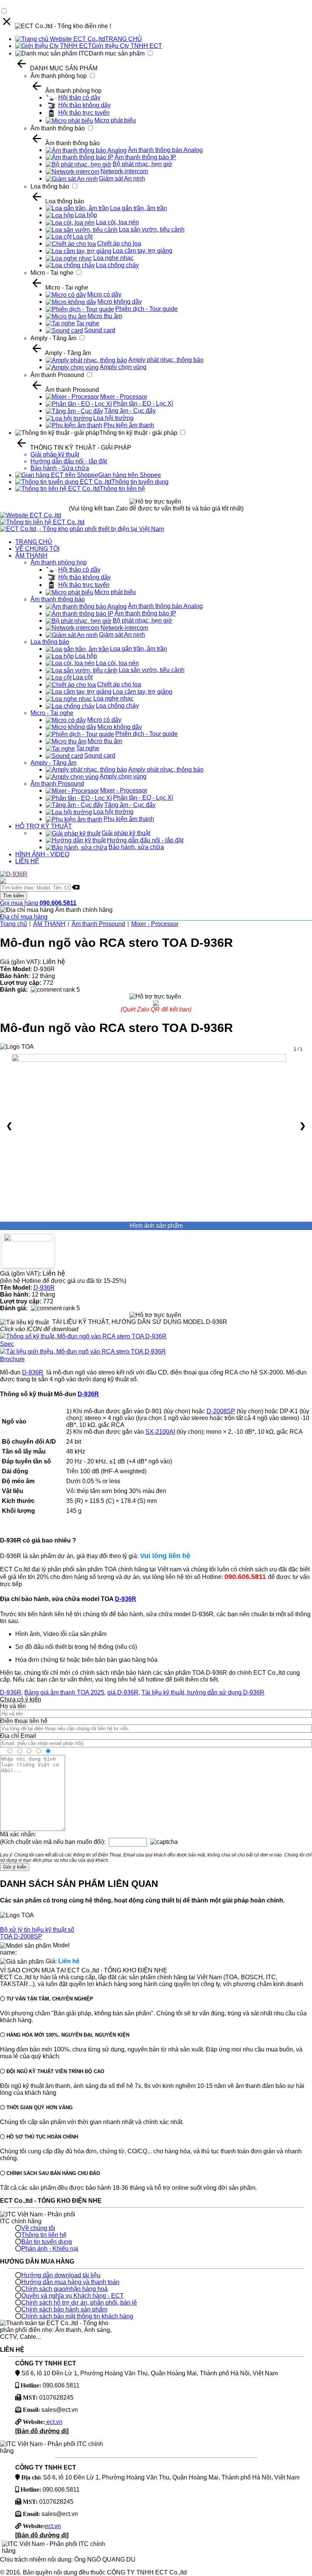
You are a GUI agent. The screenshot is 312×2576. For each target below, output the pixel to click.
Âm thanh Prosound (57, 375)
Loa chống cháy (117, 265)
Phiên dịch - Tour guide (146, 309)
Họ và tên (13, 1706)
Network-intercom (124, 171)
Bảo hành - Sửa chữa (60, 468)
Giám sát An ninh (122, 178)
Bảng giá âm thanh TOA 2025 (64, 1692)
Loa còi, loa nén (117, 222)
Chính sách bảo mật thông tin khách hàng (77, 2316)
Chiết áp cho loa (119, 243)
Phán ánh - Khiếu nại (50, 2249)
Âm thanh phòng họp (59, 76)
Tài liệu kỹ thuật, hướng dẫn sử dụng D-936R (203, 1692)
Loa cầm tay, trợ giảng (142, 251)
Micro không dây (120, 302)
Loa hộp (86, 215)
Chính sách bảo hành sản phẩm (64, 2309)
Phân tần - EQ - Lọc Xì (143, 403)
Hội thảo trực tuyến (84, 113)
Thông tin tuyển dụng (140, 482)
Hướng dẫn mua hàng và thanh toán (70, 2282)
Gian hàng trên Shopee (130, 475)
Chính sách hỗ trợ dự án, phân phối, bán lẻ (79, 2303)
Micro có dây (104, 294)
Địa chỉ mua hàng (24, 917)
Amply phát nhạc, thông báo (166, 360)
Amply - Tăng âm (53, 338)
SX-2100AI (160, 1432)
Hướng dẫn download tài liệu (61, 2275)
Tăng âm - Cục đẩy (130, 411)
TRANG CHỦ (123, 39)
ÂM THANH (31, 556)
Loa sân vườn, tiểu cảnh (152, 229)
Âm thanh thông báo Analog (165, 150)
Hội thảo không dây (84, 105)
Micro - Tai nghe (52, 273)
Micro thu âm (105, 316)
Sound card (100, 330)
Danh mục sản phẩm (117, 53)
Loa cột (83, 237)
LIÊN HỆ (27, 861)
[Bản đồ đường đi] (42, 2431)
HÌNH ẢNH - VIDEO (42, 854)
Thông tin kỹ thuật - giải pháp (138, 433)
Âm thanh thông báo (58, 128)
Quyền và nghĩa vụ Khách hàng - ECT (72, 2296)
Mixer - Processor (124, 397)
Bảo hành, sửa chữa (136, 847)
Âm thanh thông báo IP (145, 157)
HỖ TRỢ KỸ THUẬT (44, 826)
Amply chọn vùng (123, 367)
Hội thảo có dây (79, 97)
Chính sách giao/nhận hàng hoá (64, 2289)
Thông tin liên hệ (122, 489)
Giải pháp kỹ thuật (55, 454)
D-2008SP (221, 1411)
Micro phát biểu (115, 120)
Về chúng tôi (38, 2228)
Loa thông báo (50, 186)
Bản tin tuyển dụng (47, 2242)
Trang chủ (14, 924)
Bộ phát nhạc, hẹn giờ (142, 164)
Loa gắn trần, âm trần (138, 208)
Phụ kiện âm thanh (129, 425)
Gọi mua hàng (38, 903)
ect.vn (54, 2422)
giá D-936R (123, 1692)
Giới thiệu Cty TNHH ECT (127, 46)
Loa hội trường (113, 418)
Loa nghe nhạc (113, 258)
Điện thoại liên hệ (24, 1721)
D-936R (44, 1288)
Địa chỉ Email (18, 1736)
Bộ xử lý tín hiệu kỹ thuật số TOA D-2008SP (37, 1933)
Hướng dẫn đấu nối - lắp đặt (69, 461)
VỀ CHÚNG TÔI (37, 549)
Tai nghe (88, 323)
